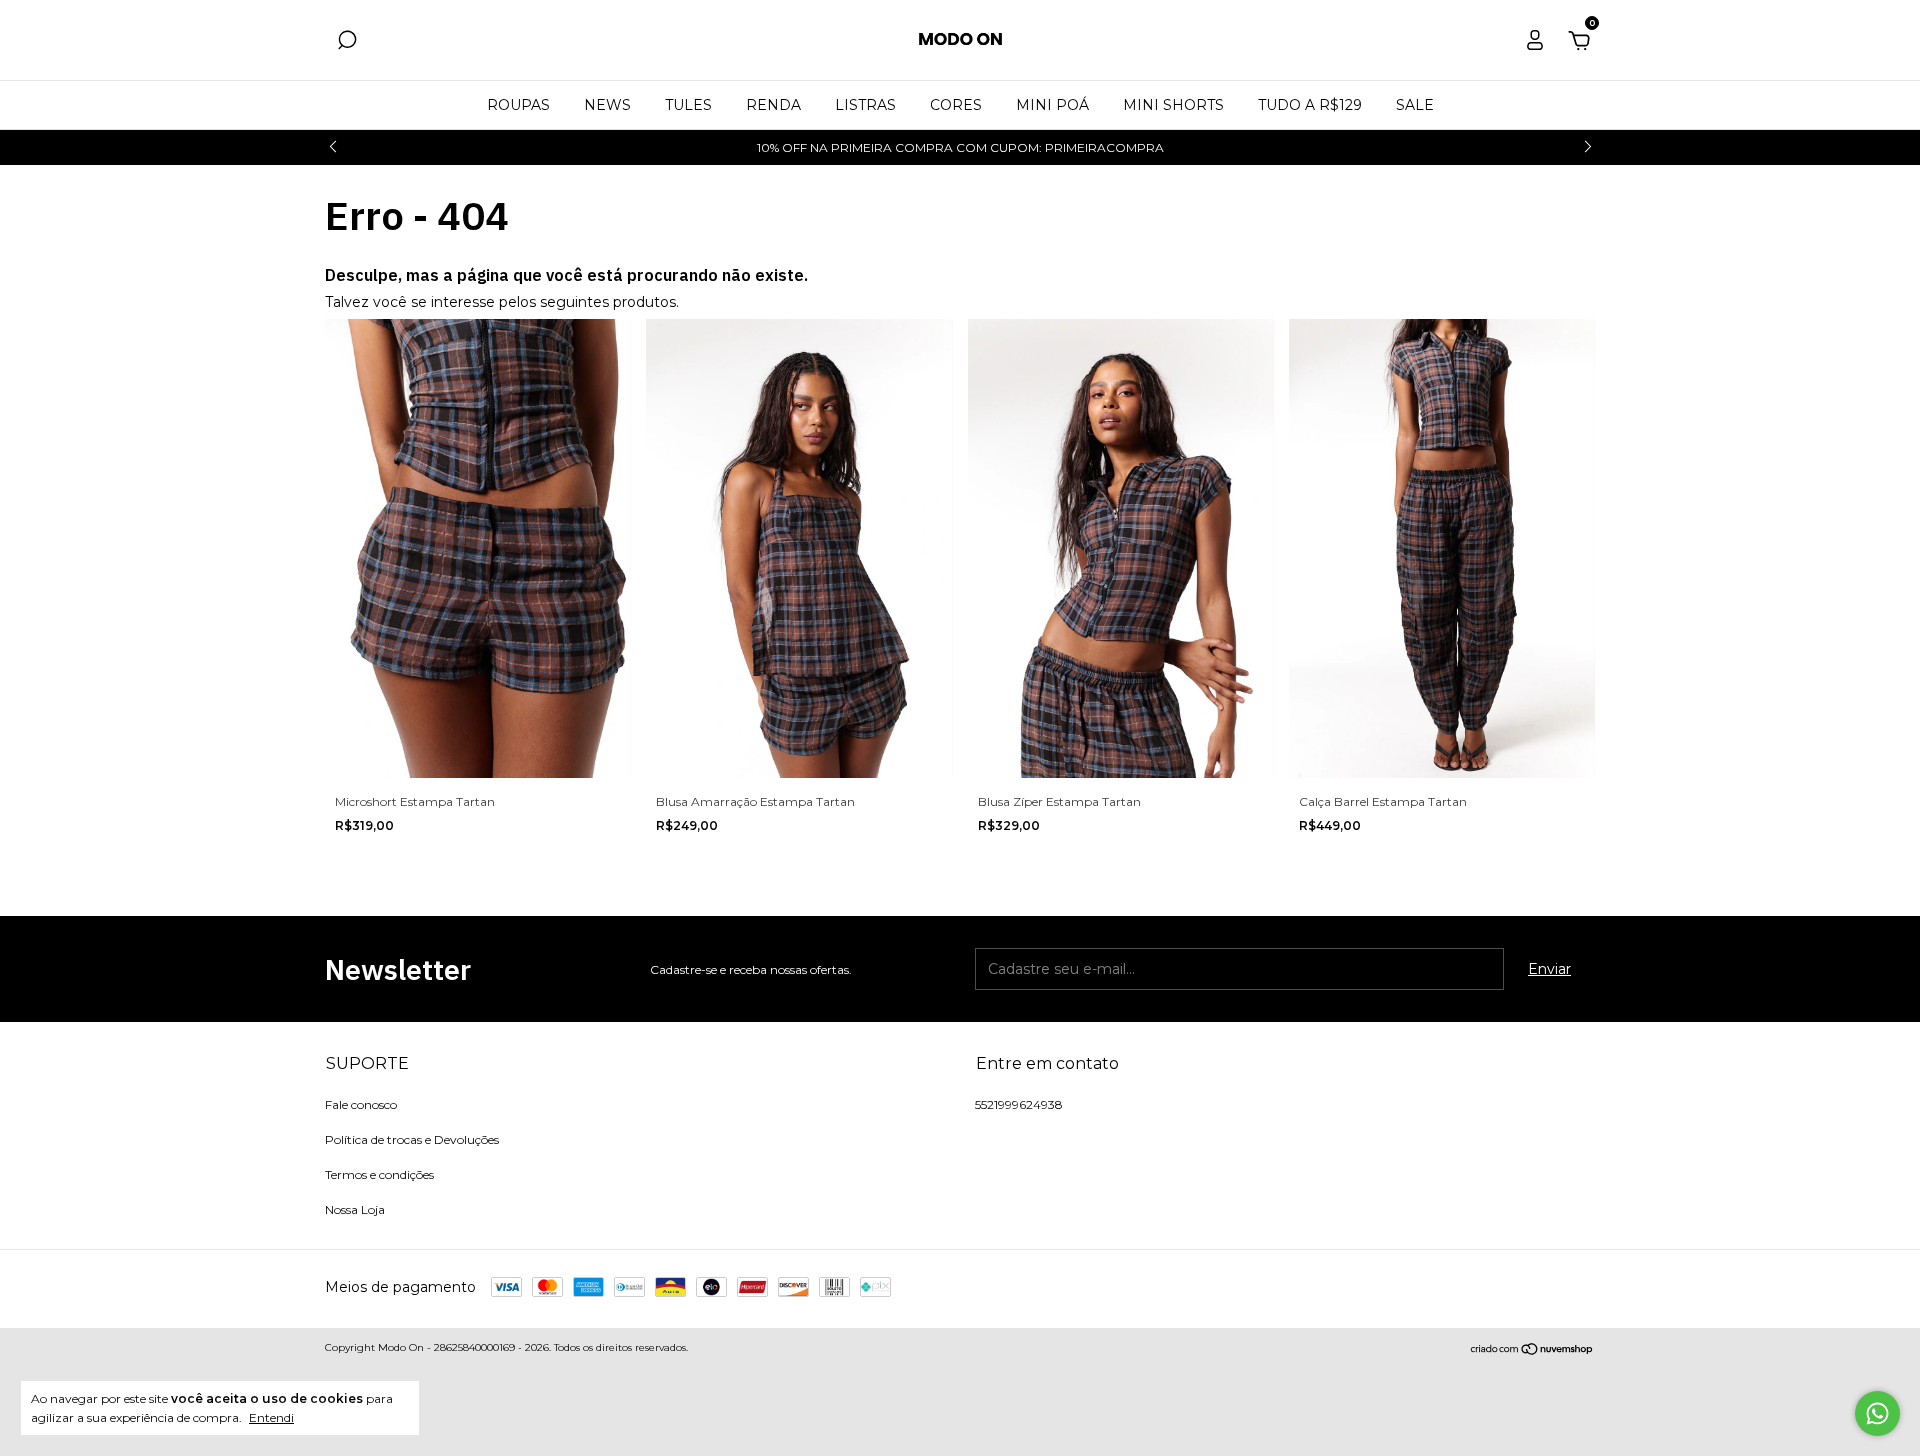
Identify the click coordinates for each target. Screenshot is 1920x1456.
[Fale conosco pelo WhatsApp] (1877, 1413)
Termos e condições (379, 1174)
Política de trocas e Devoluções (412, 1139)
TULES (688, 105)
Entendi (271, 1417)
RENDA (773, 105)
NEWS (607, 105)
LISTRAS (865, 105)
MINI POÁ (1052, 105)
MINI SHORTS (1173, 105)
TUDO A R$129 (1310, 105)
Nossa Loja (355, 1209)
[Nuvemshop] (1532, 1350)
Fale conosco (361, 1104)
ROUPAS (518, 105)
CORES (956, 105)
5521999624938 (1019, 1104)
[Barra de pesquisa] (347, 43)
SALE (1415, 105)
